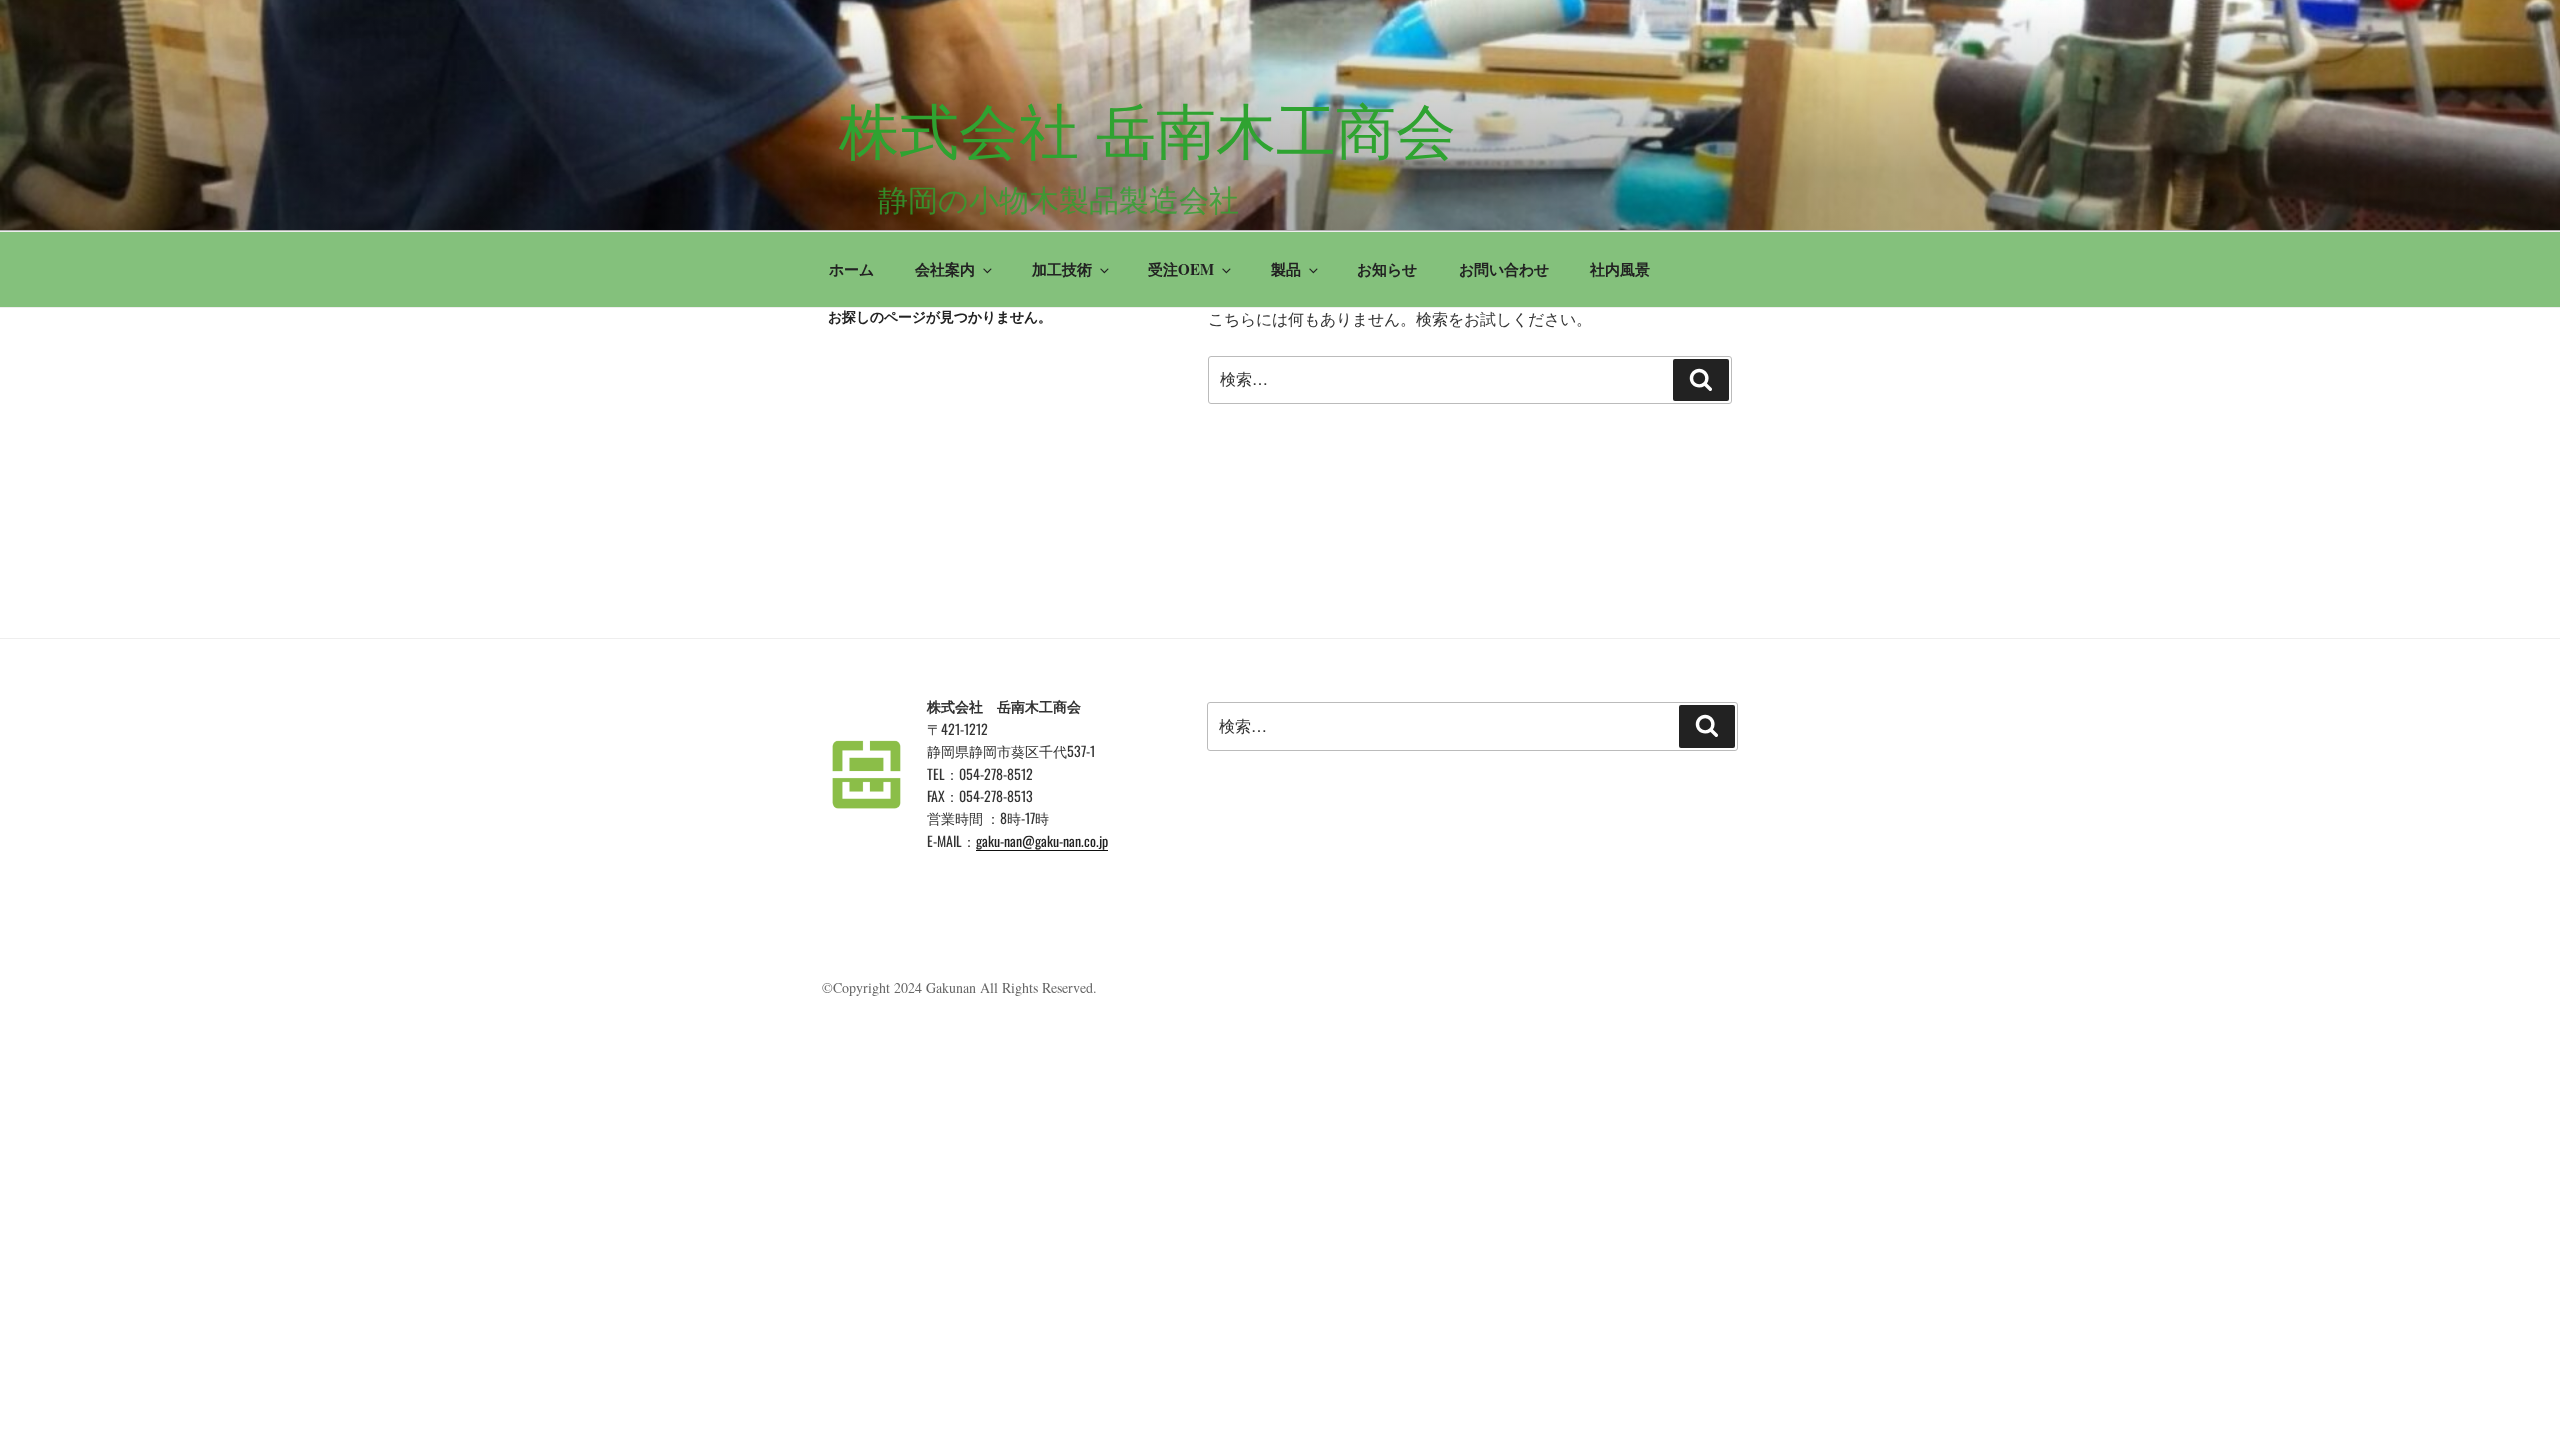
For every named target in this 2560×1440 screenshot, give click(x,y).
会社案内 (945, 269)
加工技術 (1062, 269)
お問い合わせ (1504, 269)
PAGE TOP (2489, 1379)
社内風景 (1620, 269)
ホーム (851, 269)
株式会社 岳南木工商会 (1147, 132)
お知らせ (1387, 269)
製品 (1286, 269)
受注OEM (1181, 269)
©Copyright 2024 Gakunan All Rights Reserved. (959, 987)
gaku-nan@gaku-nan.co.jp (1042, 840)
